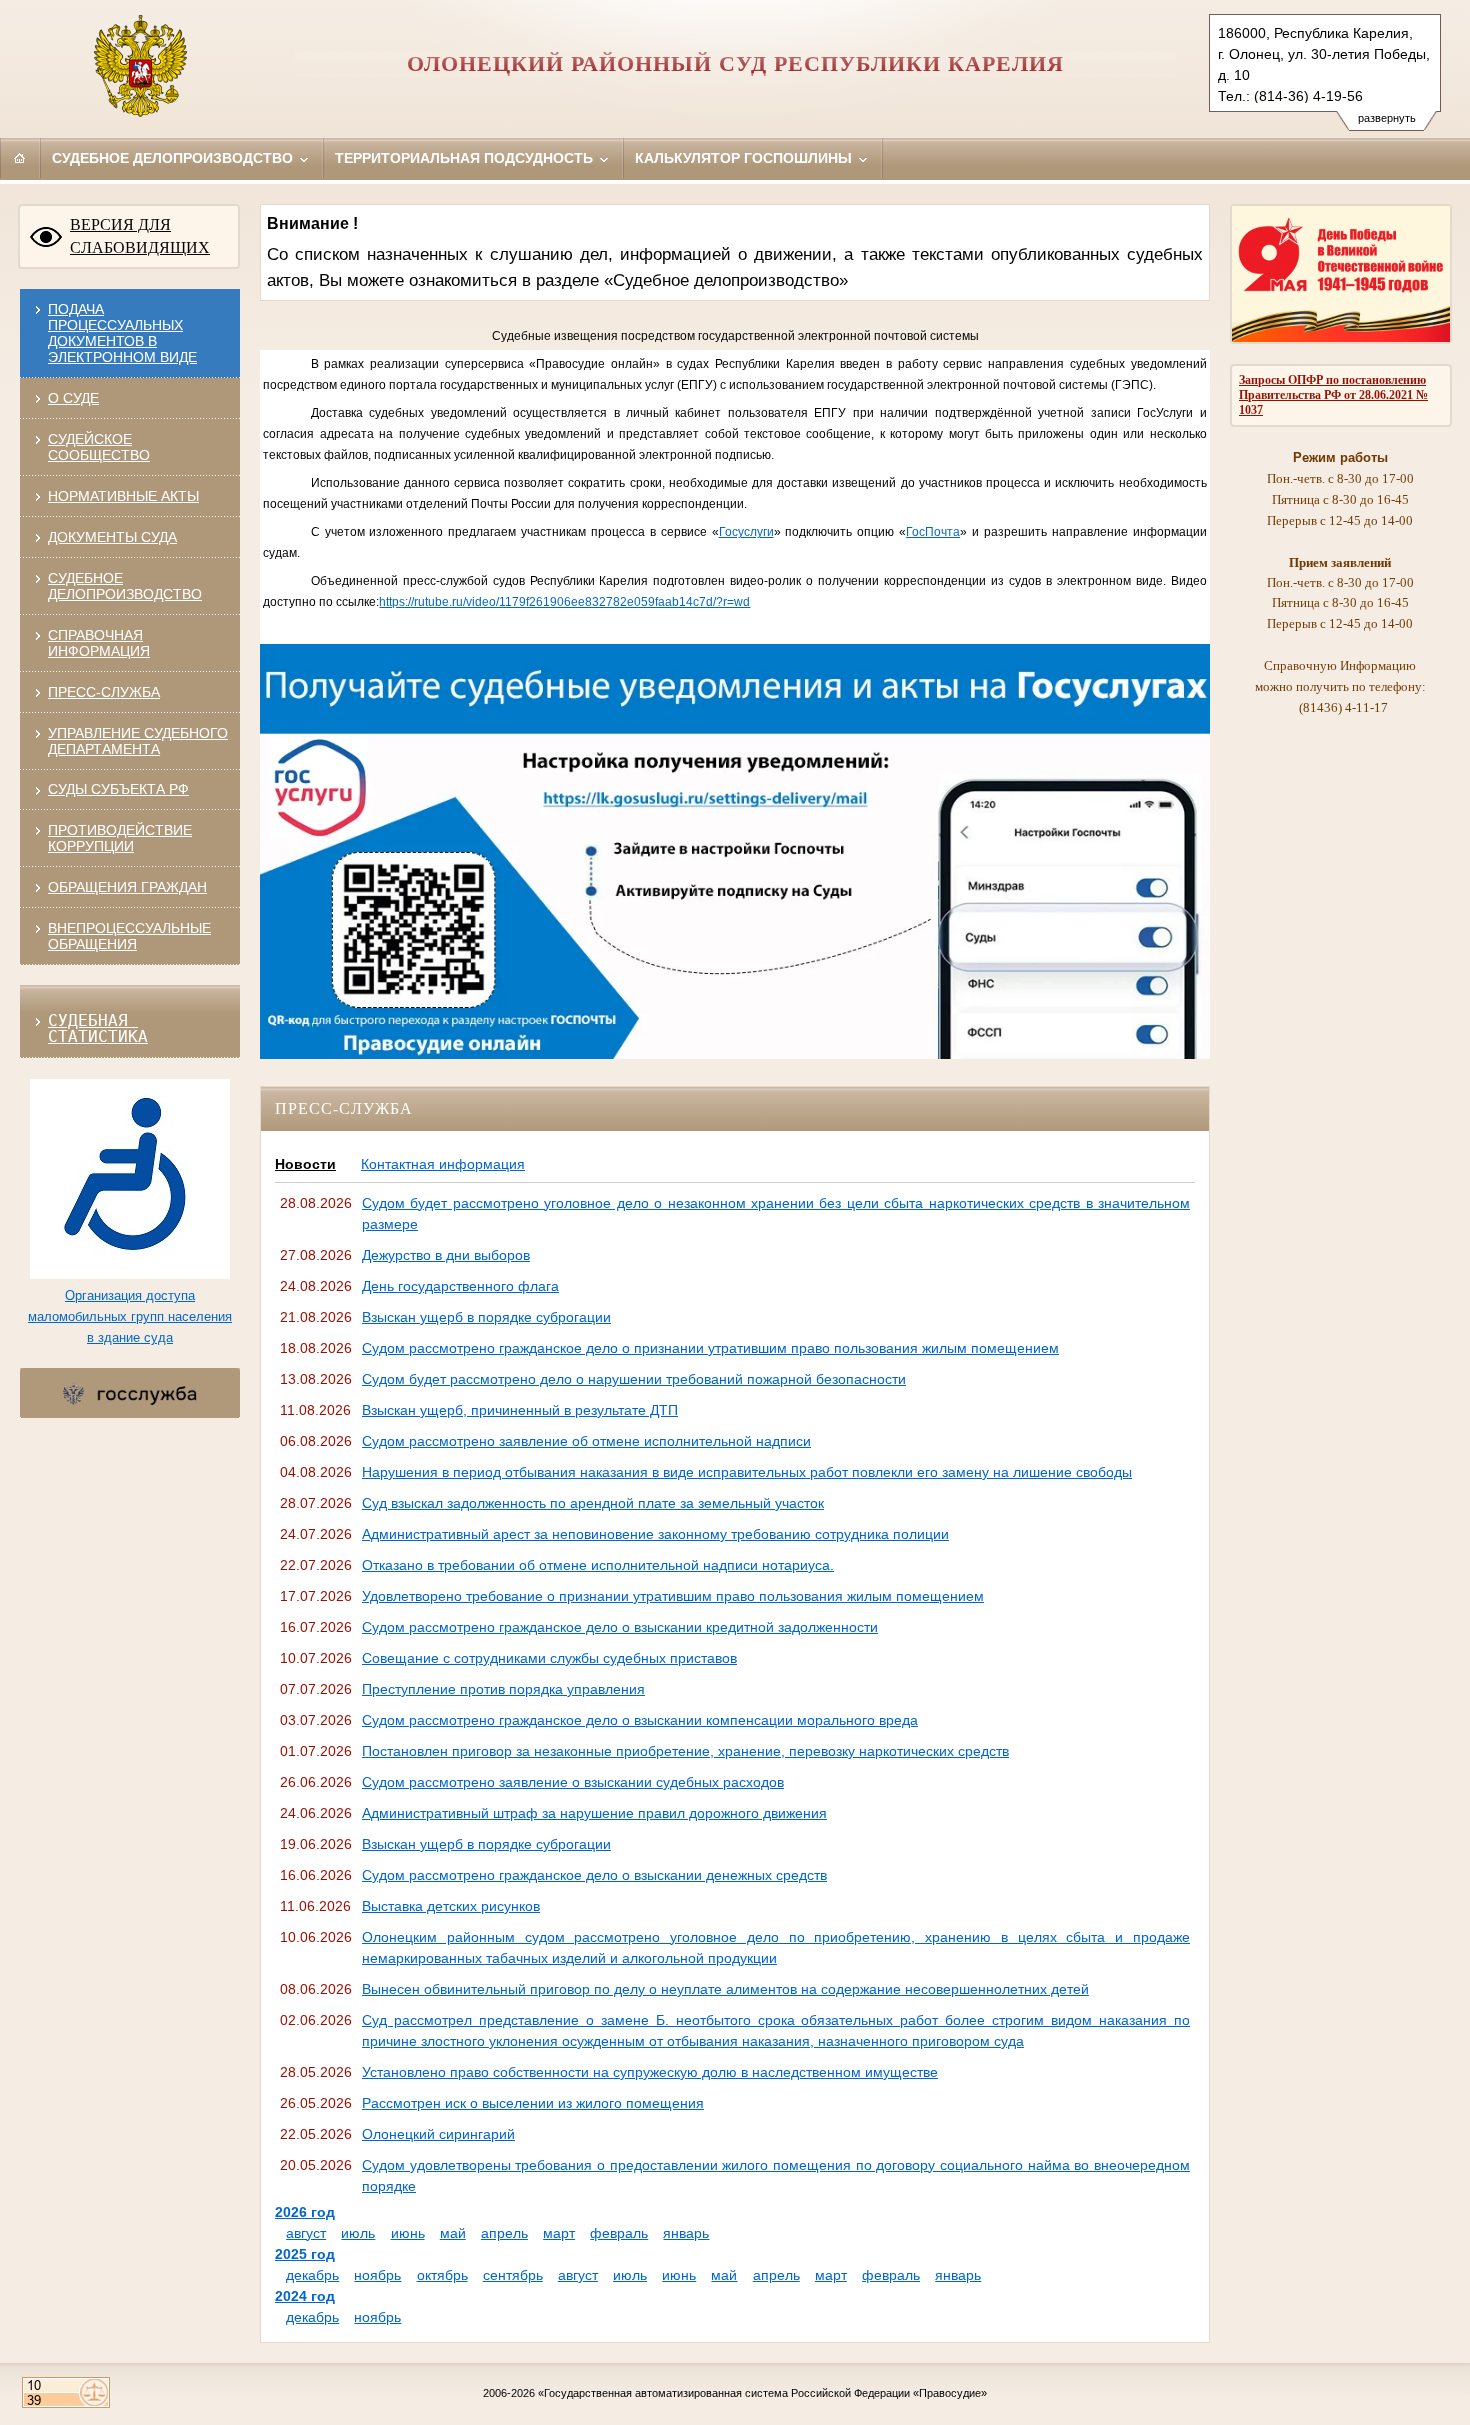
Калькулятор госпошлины (745, 158)
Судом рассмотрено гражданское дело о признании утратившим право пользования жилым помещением (710, 1348)
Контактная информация (443, 1164)
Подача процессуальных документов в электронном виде (122, 333)
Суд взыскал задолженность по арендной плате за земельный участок (593, 1503)
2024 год (305, 2296)
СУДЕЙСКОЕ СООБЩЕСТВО (99, 447)
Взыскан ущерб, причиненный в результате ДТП (520, 1410)
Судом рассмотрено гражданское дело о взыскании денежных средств (594, 1875)
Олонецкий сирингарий (438, 2134)
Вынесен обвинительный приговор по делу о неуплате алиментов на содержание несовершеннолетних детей (725, 1989)
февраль (619, 2233)
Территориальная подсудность (466, 158)
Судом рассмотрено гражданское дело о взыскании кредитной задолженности (620, 1627)
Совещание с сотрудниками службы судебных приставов (549, 1658)
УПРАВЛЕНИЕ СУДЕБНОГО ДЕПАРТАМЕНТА (138, 741)
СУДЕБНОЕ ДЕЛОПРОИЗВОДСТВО (125, 586)
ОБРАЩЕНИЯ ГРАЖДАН (127, 887)
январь (686, 2233)
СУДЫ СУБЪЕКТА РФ (118, 789)
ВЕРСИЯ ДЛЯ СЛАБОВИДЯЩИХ (140, 236)
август (306, 2233)
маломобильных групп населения (130, 1316)
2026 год (305, 2212)
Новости (305, 1164)
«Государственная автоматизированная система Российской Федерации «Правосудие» (762, 2393)
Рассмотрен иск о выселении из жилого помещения (533, 2103)
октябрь (442, 2275)
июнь (408, 2233)
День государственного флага (460, 1286)
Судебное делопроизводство (174, 158)
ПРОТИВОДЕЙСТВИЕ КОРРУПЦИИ (120, 838)
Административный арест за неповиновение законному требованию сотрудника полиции (655, 1534)
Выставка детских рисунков (451, 1906)
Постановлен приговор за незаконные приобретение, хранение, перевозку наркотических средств (685, 1751)
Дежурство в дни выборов (446, 1255)
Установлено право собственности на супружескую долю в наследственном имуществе (650, 2072)
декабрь (312, 2275)
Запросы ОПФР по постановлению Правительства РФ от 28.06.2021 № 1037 (1333, 395)
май (453, 2233)
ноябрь (377, 2275)
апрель (504, 2233)
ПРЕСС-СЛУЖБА (104, 692)
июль (358, 2233)
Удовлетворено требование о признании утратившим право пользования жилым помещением (673, 1596)
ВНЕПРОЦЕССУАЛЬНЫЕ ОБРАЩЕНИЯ (129, 936)
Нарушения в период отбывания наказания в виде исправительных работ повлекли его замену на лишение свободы (747, 1472)
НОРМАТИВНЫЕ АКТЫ (123, 496)
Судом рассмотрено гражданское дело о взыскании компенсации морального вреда (640, 1720)
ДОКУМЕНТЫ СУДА (112, 537)
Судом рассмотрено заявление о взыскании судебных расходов (573, 1782)
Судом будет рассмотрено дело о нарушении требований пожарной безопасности (634, 1379)
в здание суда (130, 1337)
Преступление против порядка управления (503, 1689)
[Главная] (20, 158)
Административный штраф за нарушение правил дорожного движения (594, 1813)
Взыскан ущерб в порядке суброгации (486, 1317)
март (559, 2233)
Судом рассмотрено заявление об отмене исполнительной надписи (586, 1441)
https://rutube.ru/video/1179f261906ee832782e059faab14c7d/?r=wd (564, 602)
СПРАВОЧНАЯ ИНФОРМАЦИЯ (99, 643)
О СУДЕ (73, 398)
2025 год (305, 2254)
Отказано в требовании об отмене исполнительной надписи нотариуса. (598, 1565)
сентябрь (513, 2275)
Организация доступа (130, 1295)
